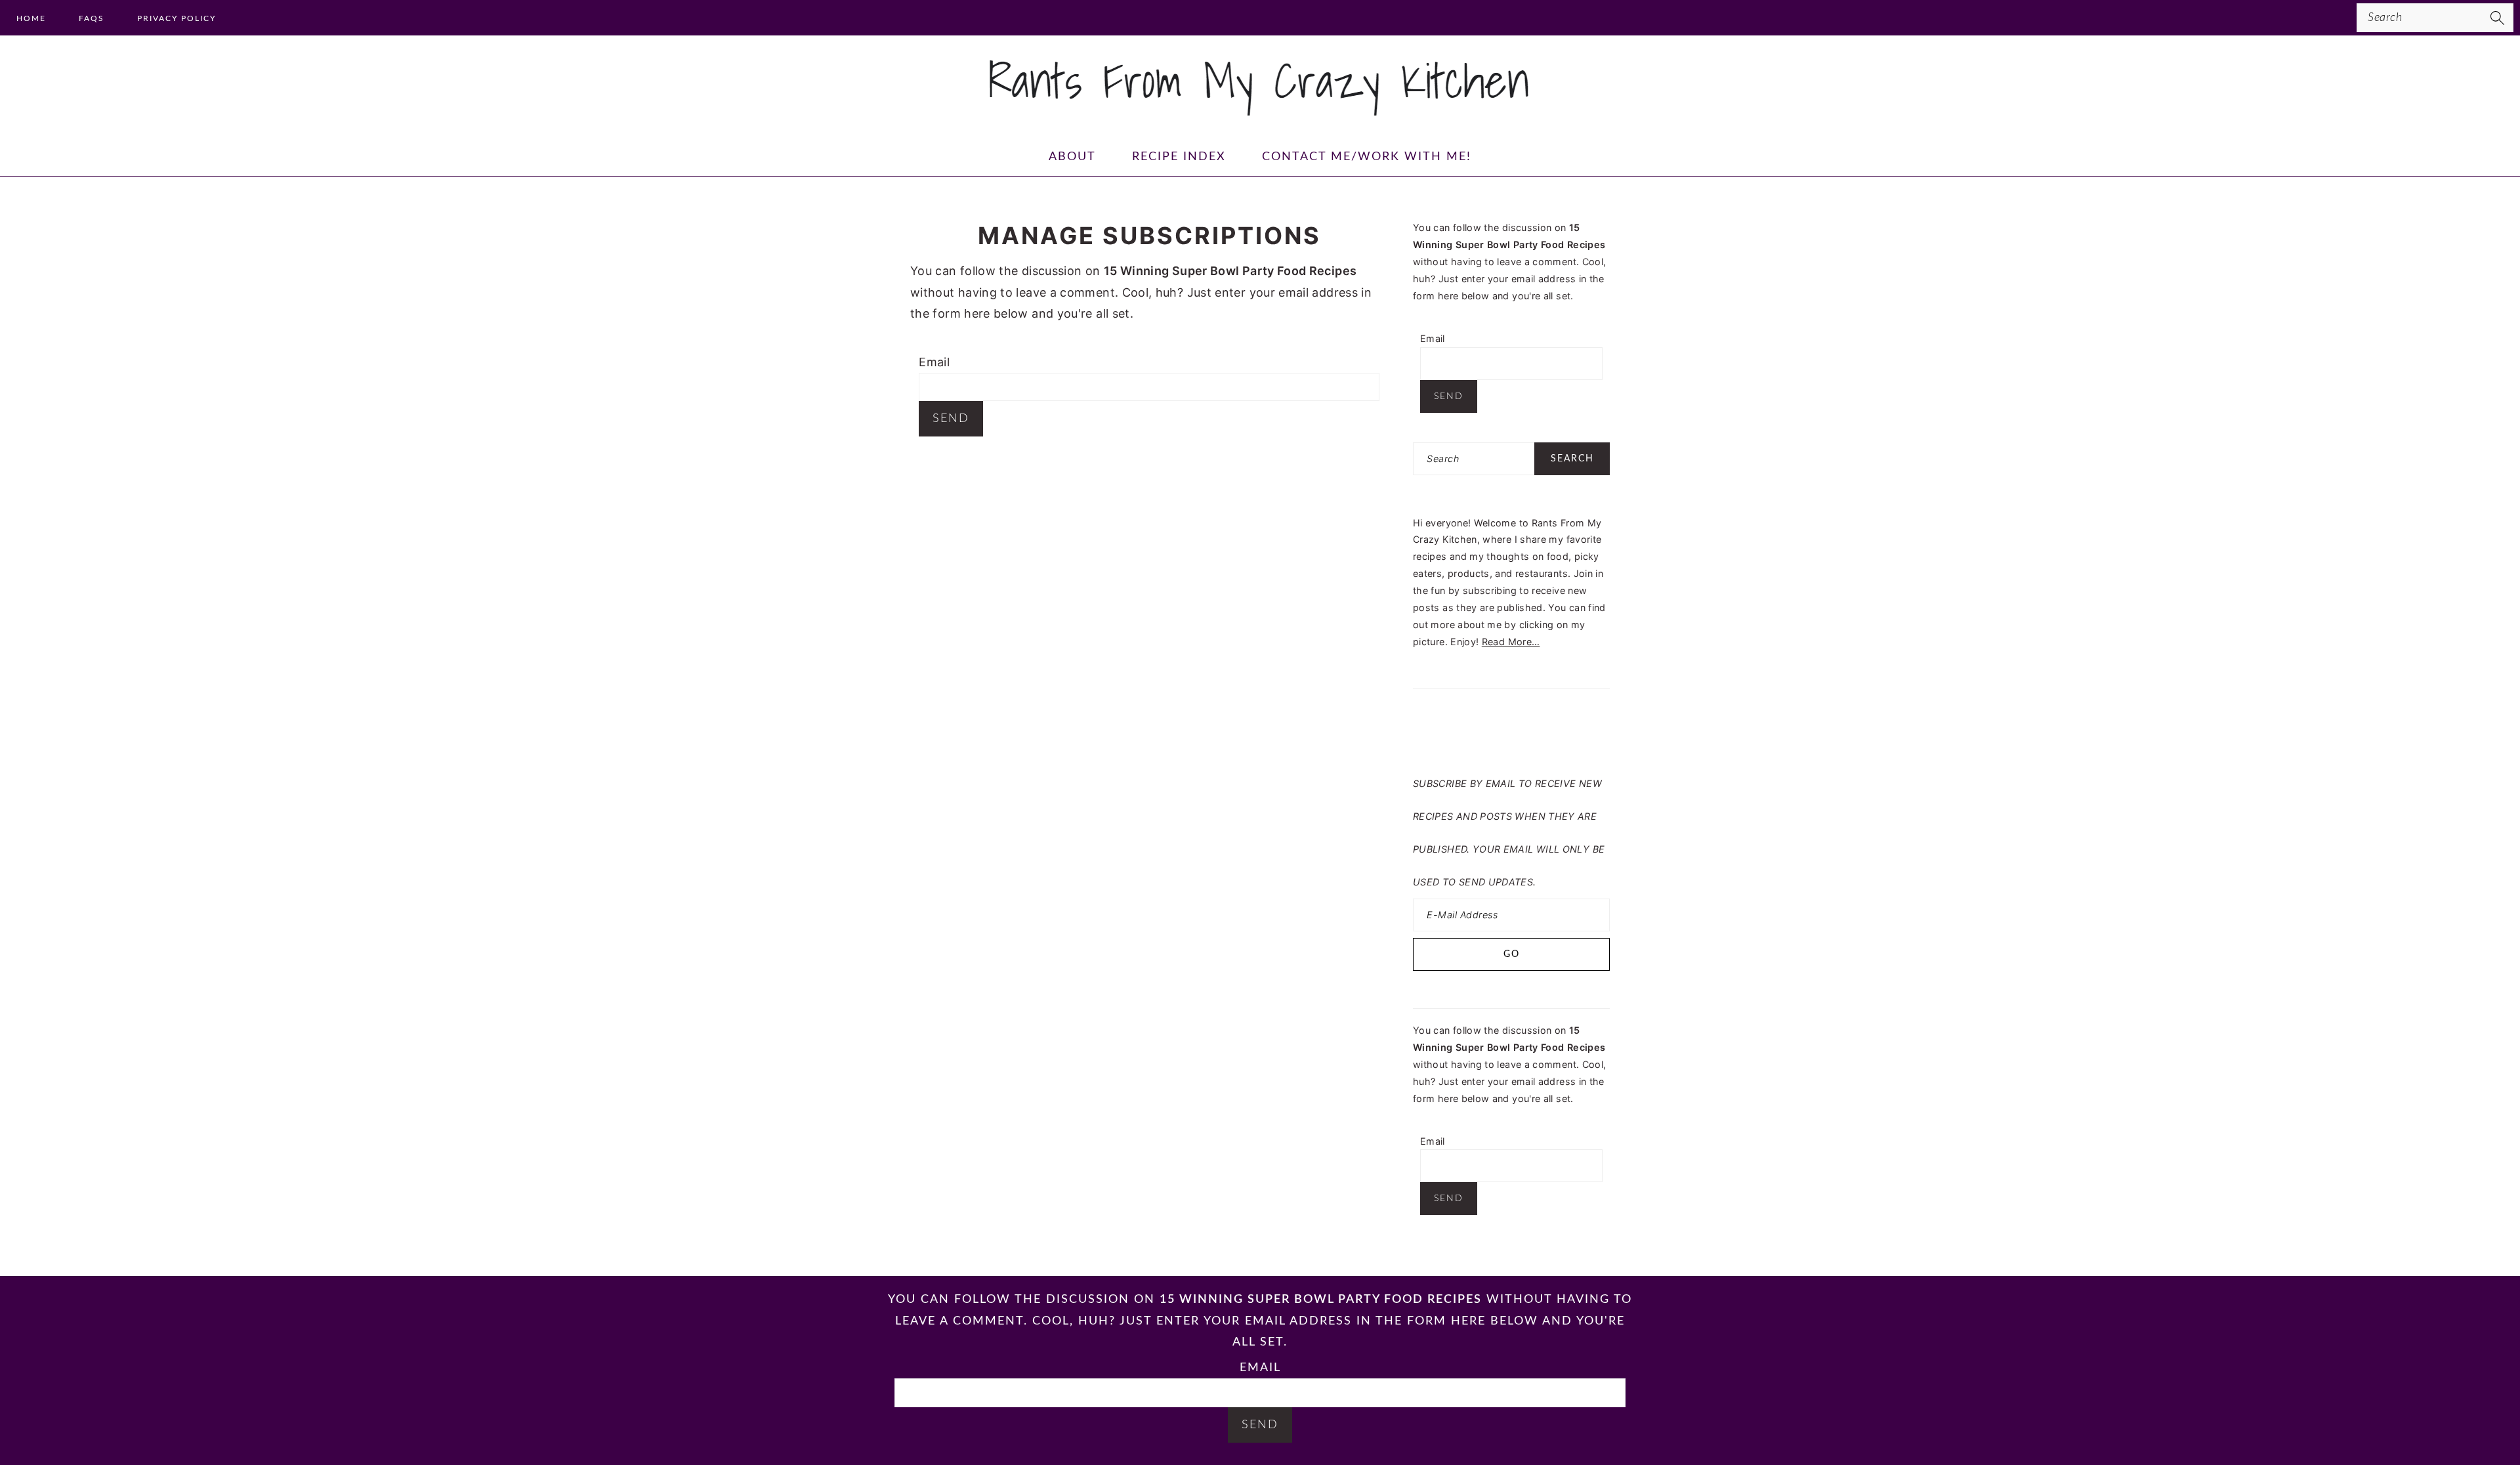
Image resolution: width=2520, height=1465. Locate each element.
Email (934, 362)
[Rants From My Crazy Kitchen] (1260, 110)
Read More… (1511, 642)
